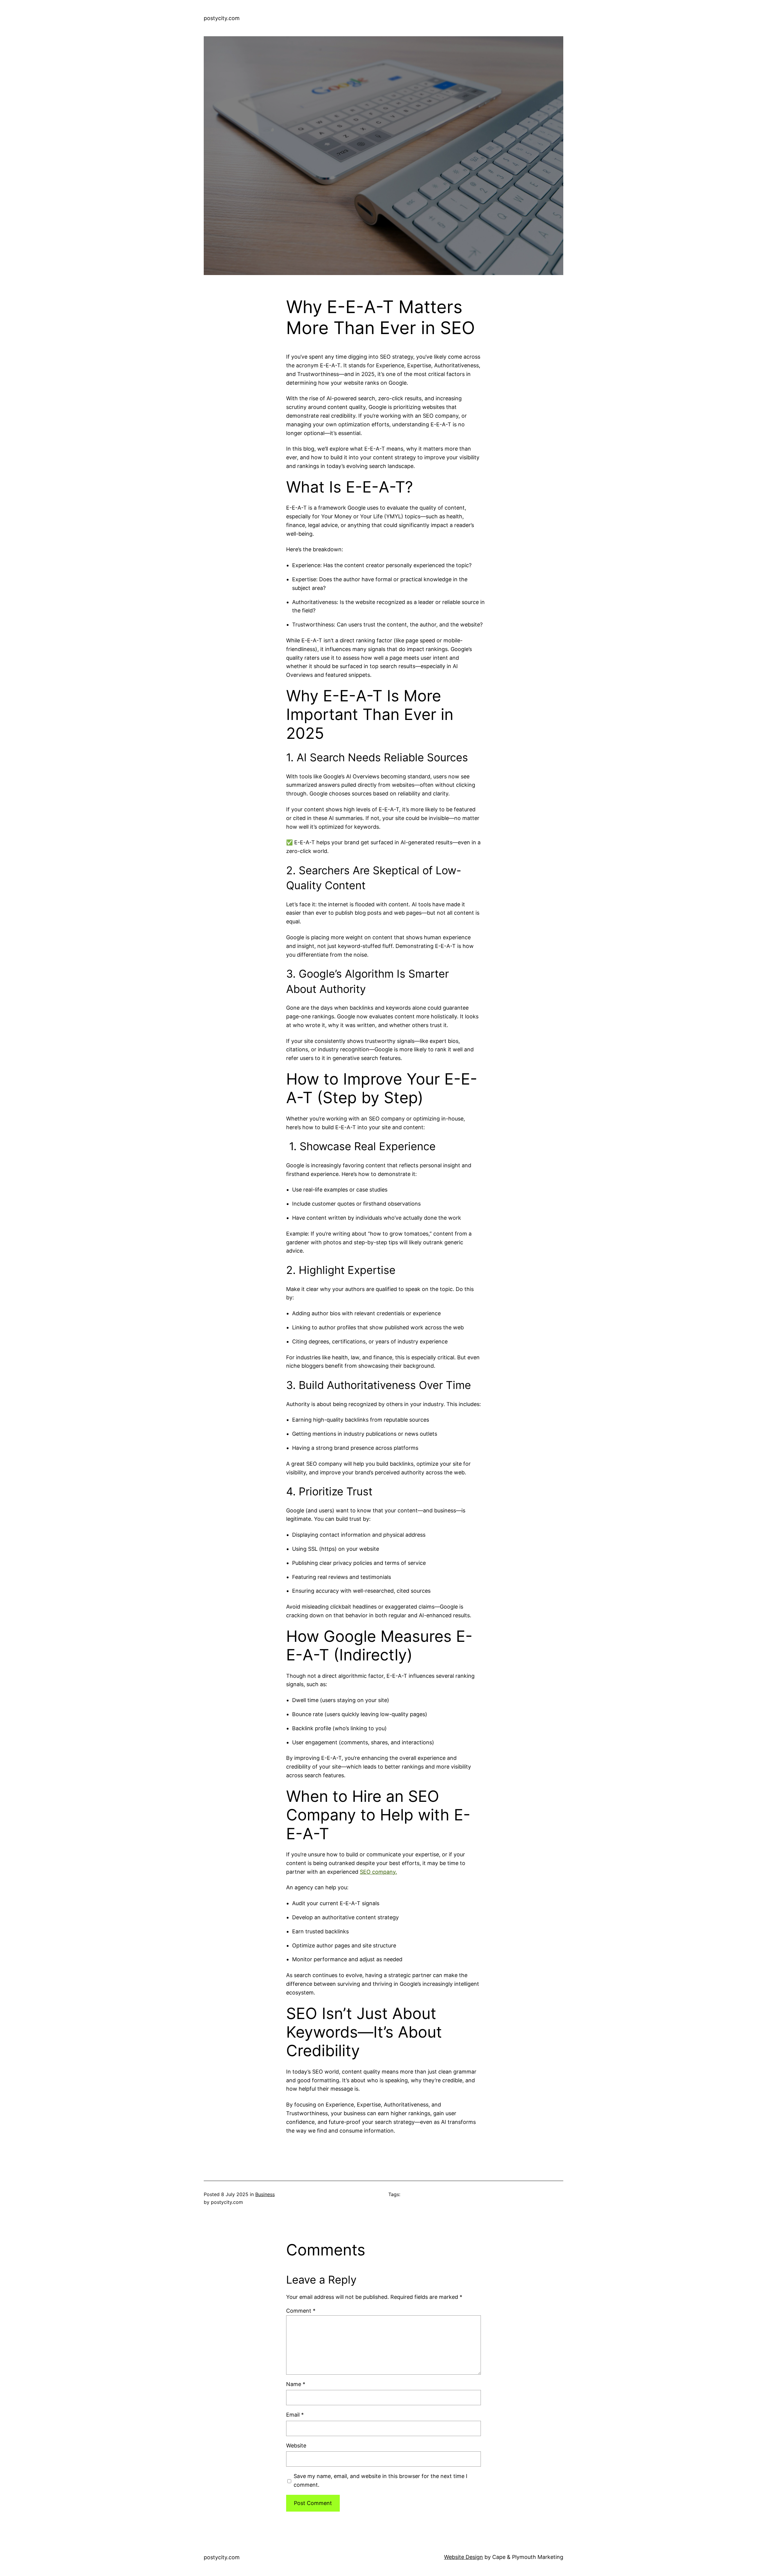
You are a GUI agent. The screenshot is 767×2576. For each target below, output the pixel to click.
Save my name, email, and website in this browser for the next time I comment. (381, 2480)
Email (295, 2415)
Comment (301, 2311)
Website (296, 2446)
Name (296, 2384)
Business (265, 2194)
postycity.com (222, 18)
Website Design (463, 2557)
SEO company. (378, 1872)
